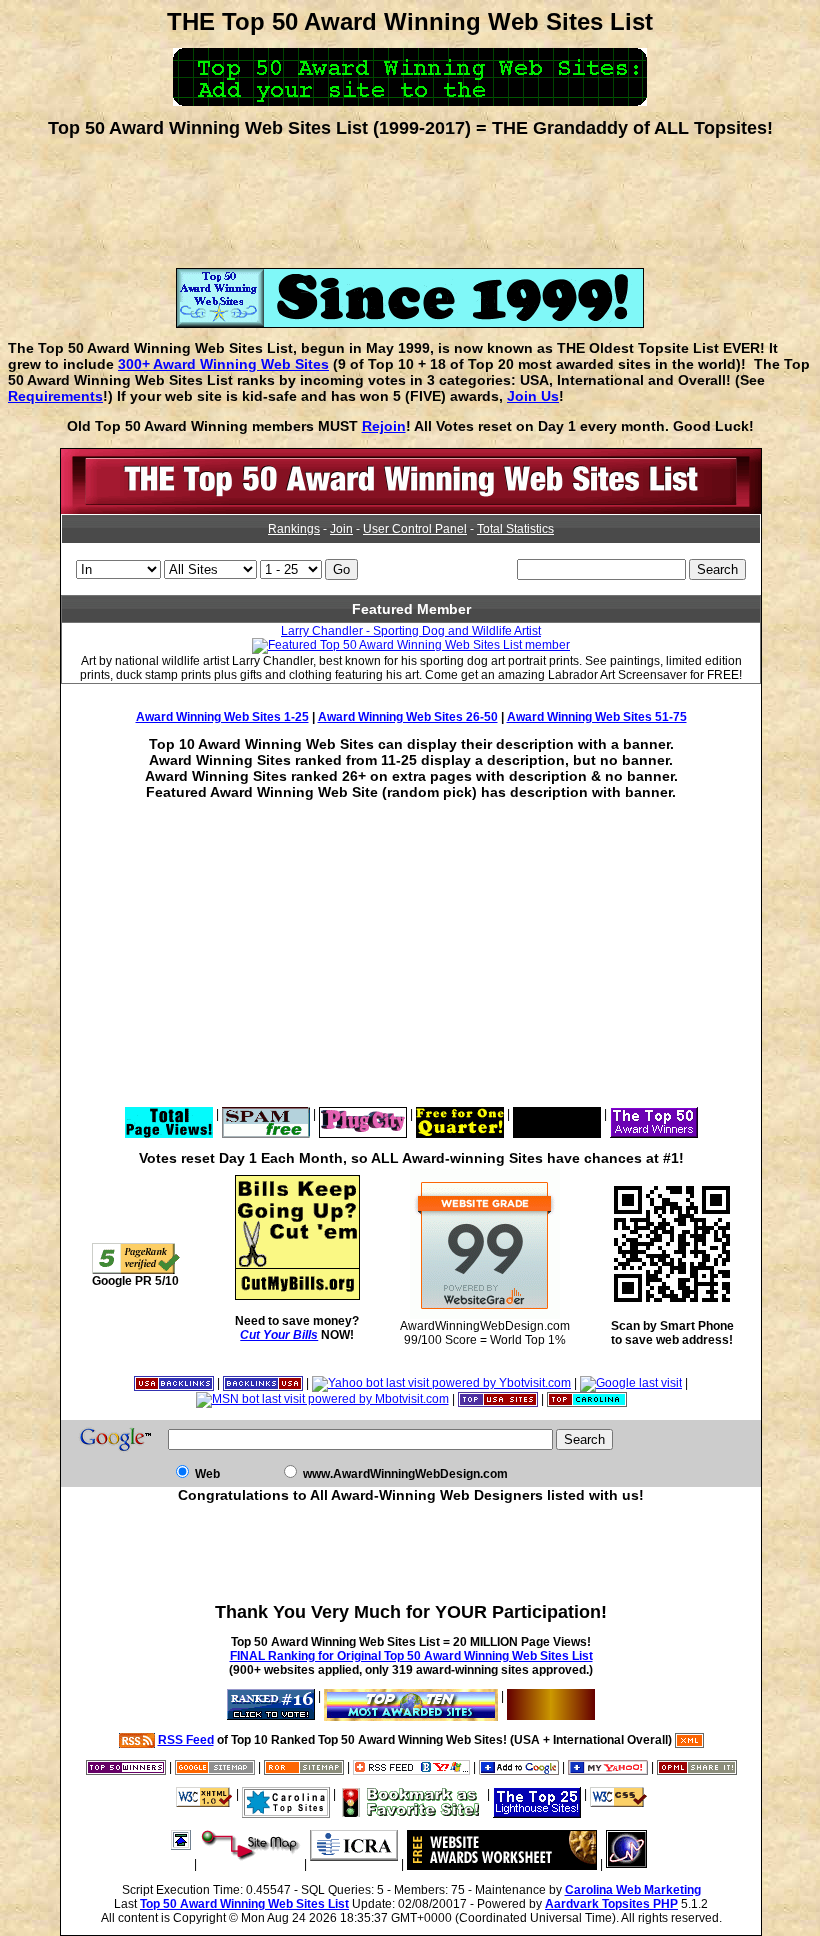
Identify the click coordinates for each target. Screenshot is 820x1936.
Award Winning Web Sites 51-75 (597, 717)
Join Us (533, 396)
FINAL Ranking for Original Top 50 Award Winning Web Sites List (411, 1656)
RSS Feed (186, 1740)
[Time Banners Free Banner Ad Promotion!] (460, 1114)
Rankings (294, 529)
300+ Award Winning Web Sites (223, 364)
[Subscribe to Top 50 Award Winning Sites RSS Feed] (411, 1767)
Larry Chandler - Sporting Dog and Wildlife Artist (411, 631)
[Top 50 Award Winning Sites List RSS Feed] (137, 1740)
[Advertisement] (410, 196)
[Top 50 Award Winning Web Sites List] (411, 510)
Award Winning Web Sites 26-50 (408, 717)
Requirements (55, 396)
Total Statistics (515, 529)
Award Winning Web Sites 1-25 (222, 717)
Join (341, 529)
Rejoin (384, 426)
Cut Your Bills (279, 1335)
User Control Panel (415, 529)
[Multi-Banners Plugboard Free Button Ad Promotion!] (557, 1114)
